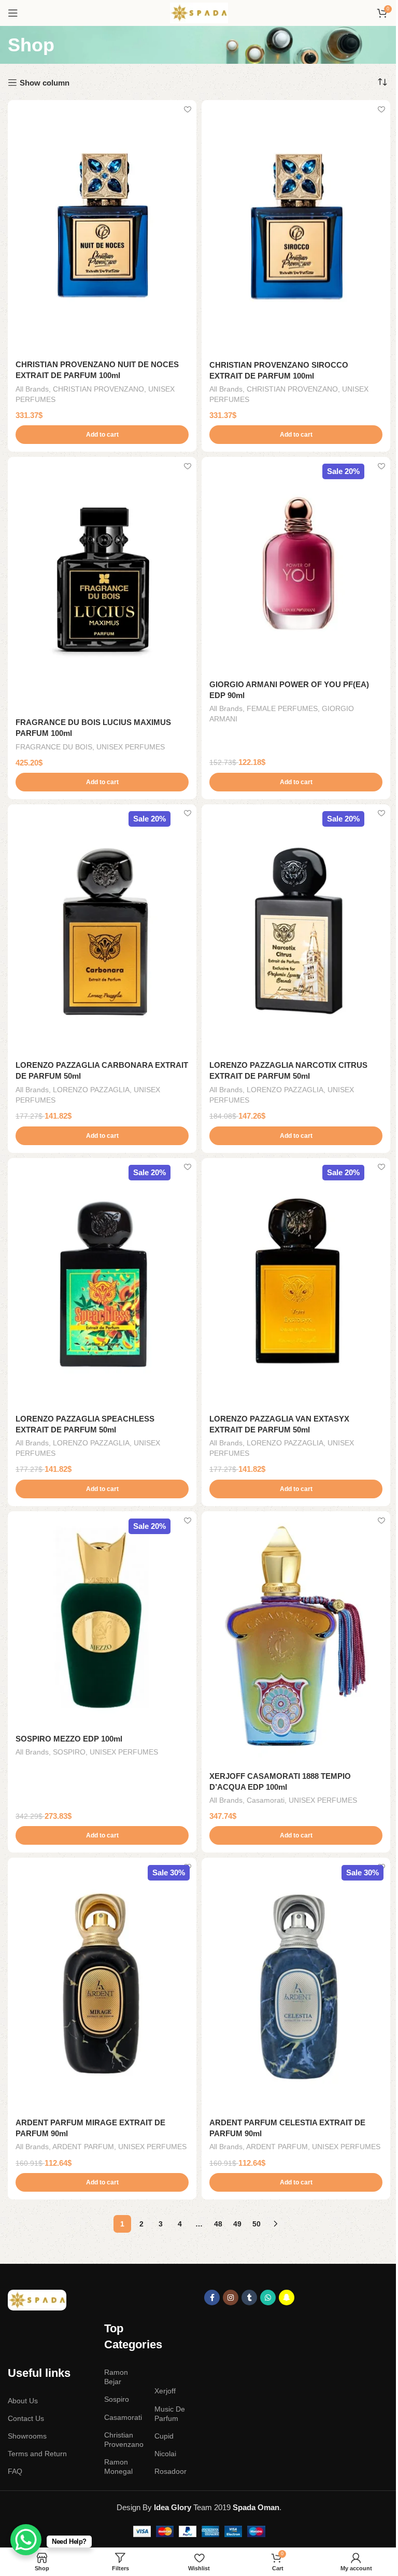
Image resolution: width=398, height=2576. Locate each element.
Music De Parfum (170, 2414)
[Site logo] (199, 12)
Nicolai (165, 2454)
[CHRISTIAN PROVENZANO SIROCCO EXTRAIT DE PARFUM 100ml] (296, 227)
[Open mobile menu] (13, 13)
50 (257, 2224)
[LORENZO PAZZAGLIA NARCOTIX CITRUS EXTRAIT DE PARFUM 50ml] (296, 929)
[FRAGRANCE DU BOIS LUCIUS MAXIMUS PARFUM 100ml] (102, 584)
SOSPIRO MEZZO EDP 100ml (69, 1739)
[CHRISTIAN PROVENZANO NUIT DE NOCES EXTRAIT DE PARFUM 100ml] (102, 226)
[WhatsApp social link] (268, 2297)
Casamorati (266, 1800)
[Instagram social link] (231, 2297)
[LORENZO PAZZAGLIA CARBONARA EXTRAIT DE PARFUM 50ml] (102, 929)
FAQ (15, 2471)
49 (237, 2224)
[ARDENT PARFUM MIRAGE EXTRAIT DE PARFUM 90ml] (102, 1984)
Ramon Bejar (116, 2377)
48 (218, 2224)
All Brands (32, 389)
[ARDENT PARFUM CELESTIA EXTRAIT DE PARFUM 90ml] (296, 1984)
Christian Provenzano (124, 2440)
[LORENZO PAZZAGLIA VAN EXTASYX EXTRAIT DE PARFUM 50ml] (296, 1283)
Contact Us (26, 2418)
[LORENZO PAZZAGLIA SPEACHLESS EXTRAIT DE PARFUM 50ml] (102, 1283)
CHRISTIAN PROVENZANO (98, 389)
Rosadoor (170, 2471)
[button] (102, 435)
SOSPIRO (69, 1752)
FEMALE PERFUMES (282, 708)
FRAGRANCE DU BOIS (54, 747)
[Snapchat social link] (287, 2297)
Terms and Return (37, 2454)
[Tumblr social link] (249, 2297)
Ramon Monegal (118, 2467)
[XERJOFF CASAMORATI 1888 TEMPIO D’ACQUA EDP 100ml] (296, 1638)
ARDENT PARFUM (83, 2147)
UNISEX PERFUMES (131, 747)
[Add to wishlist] (187, 109)
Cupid (164, 2436)
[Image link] (37, 2299)
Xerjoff (165, 2391)
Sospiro (117, 2399)
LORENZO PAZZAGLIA (91, 1090)
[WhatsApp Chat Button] (26, 2540)
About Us (23, 2401)
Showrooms (27, 2436)
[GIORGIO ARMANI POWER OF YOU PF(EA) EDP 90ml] (296, 565)
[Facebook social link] (212, 2297)
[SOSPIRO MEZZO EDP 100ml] (102, 1619)
